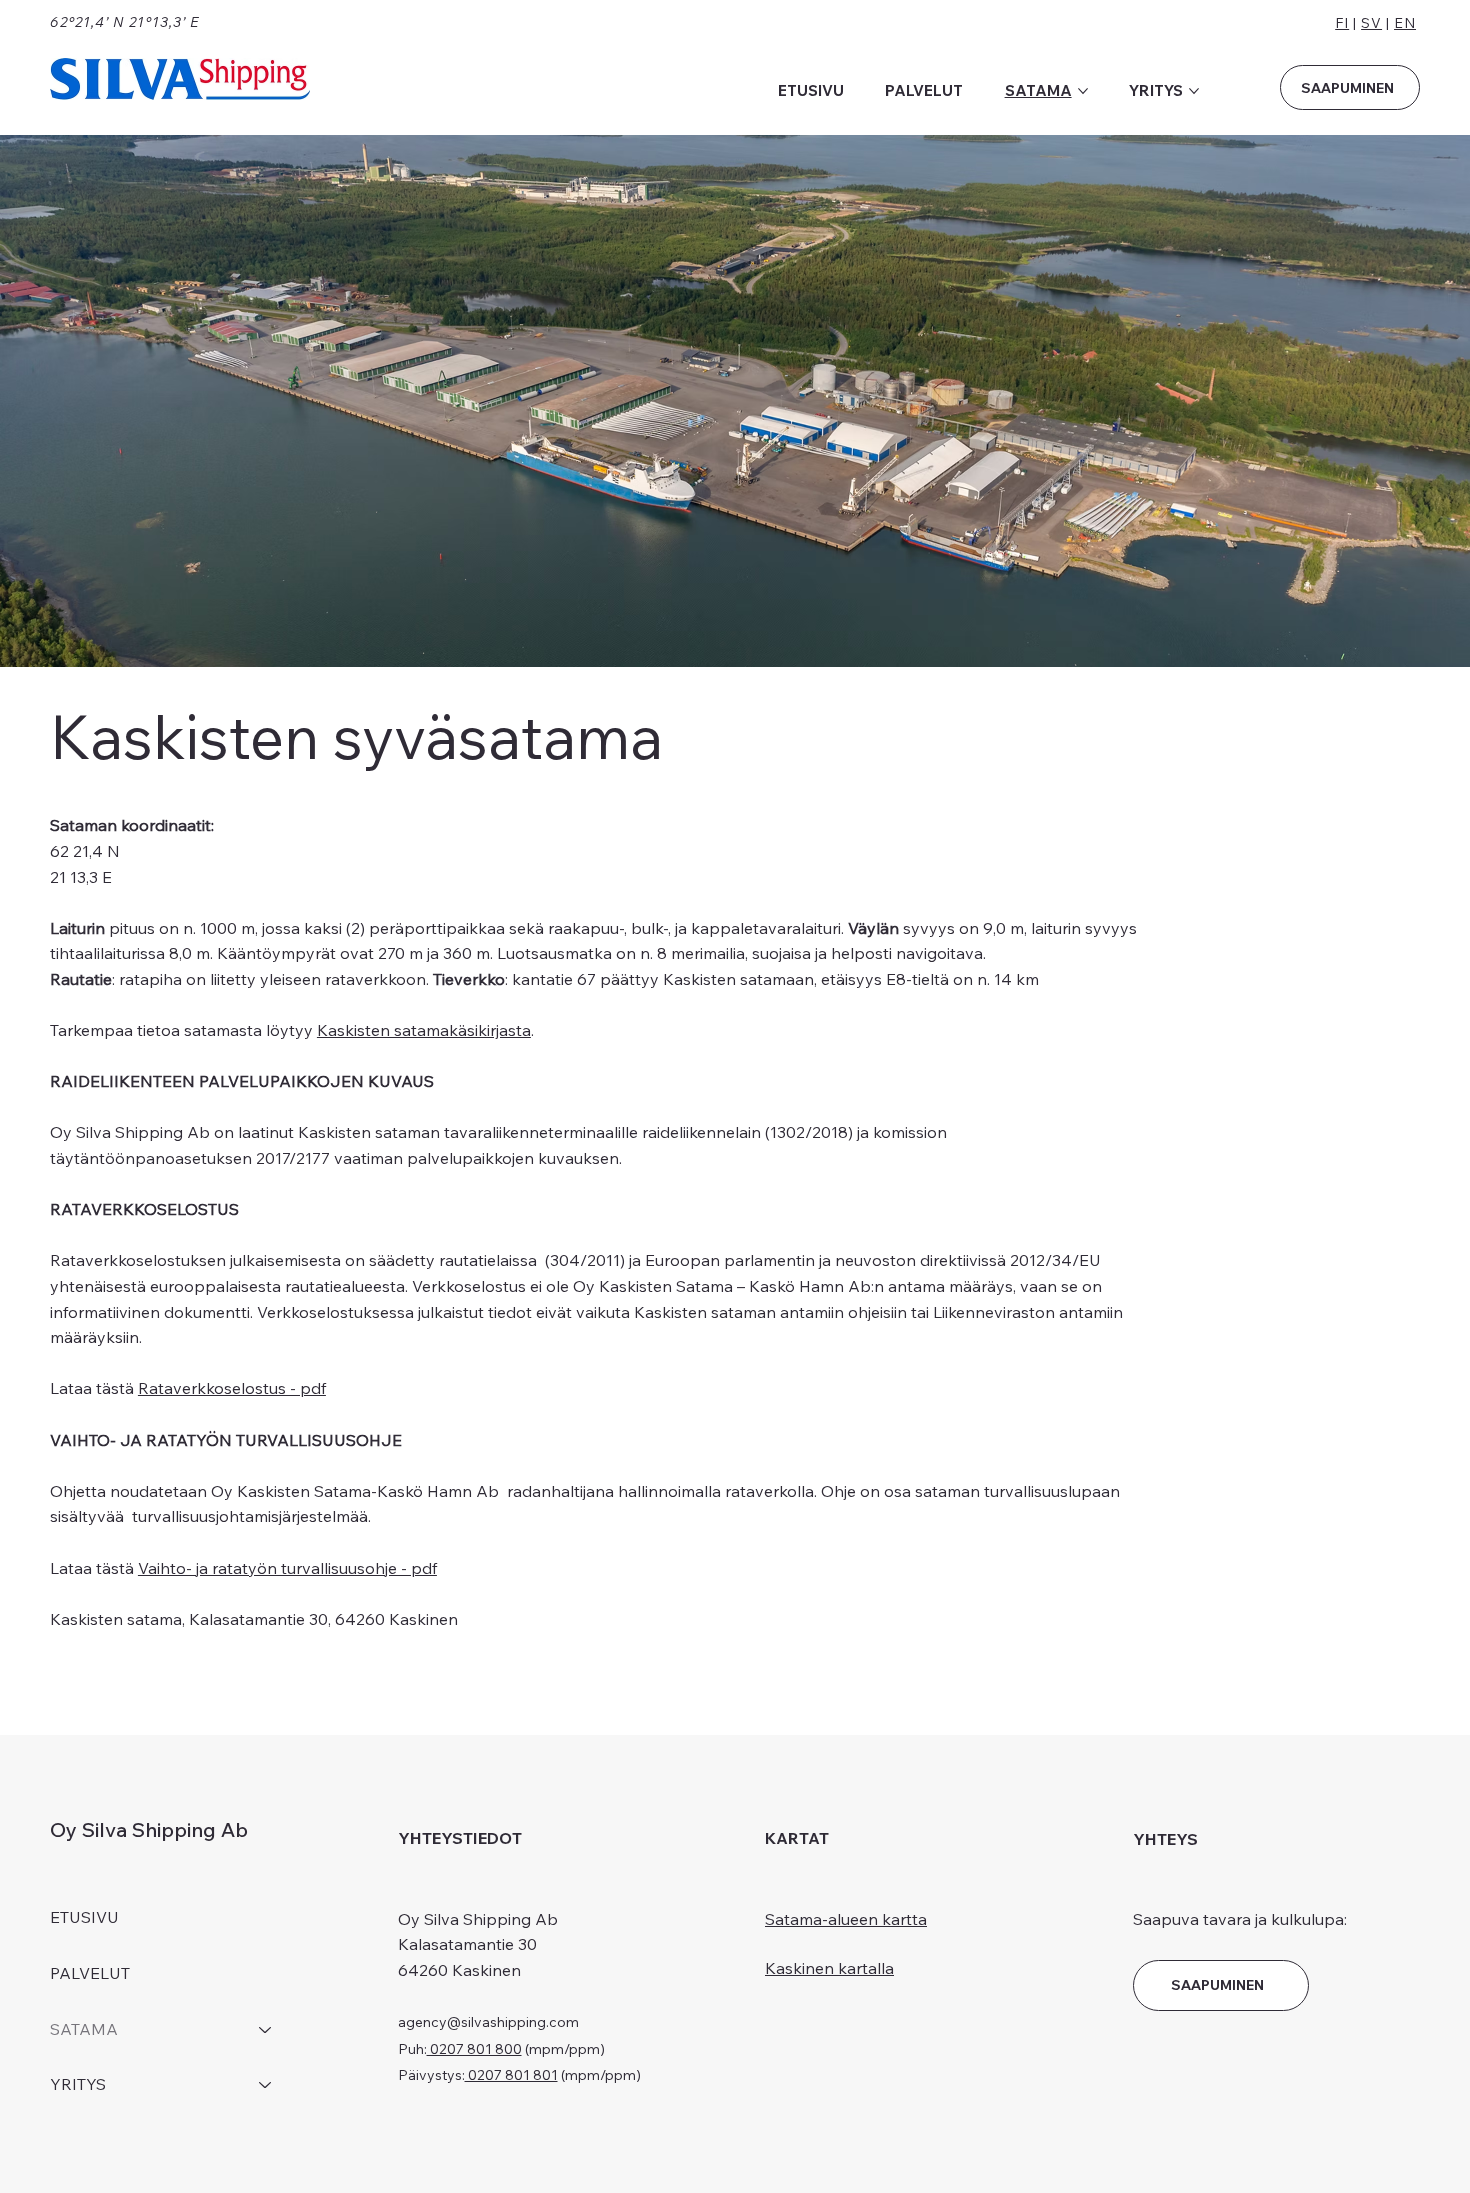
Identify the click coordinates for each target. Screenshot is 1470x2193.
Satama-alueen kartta (846, 1919)
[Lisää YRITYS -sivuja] (1194, 91)
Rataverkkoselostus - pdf (232, 1388)
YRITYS (78, 2084)
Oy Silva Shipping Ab (149, 1829)
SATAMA (84, 2029)
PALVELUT (90, 1973)
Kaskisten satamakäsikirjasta (424, 1030)
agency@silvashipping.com (488, 2022)
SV (1371, 23)
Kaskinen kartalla (829, 1968)
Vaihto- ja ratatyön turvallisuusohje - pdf (287, 1568)
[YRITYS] (266, 2085)
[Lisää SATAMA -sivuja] (1083, 91)
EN (1405, 23)
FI (1342, 23)
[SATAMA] (266, 2030)
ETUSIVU (84, 1917)
